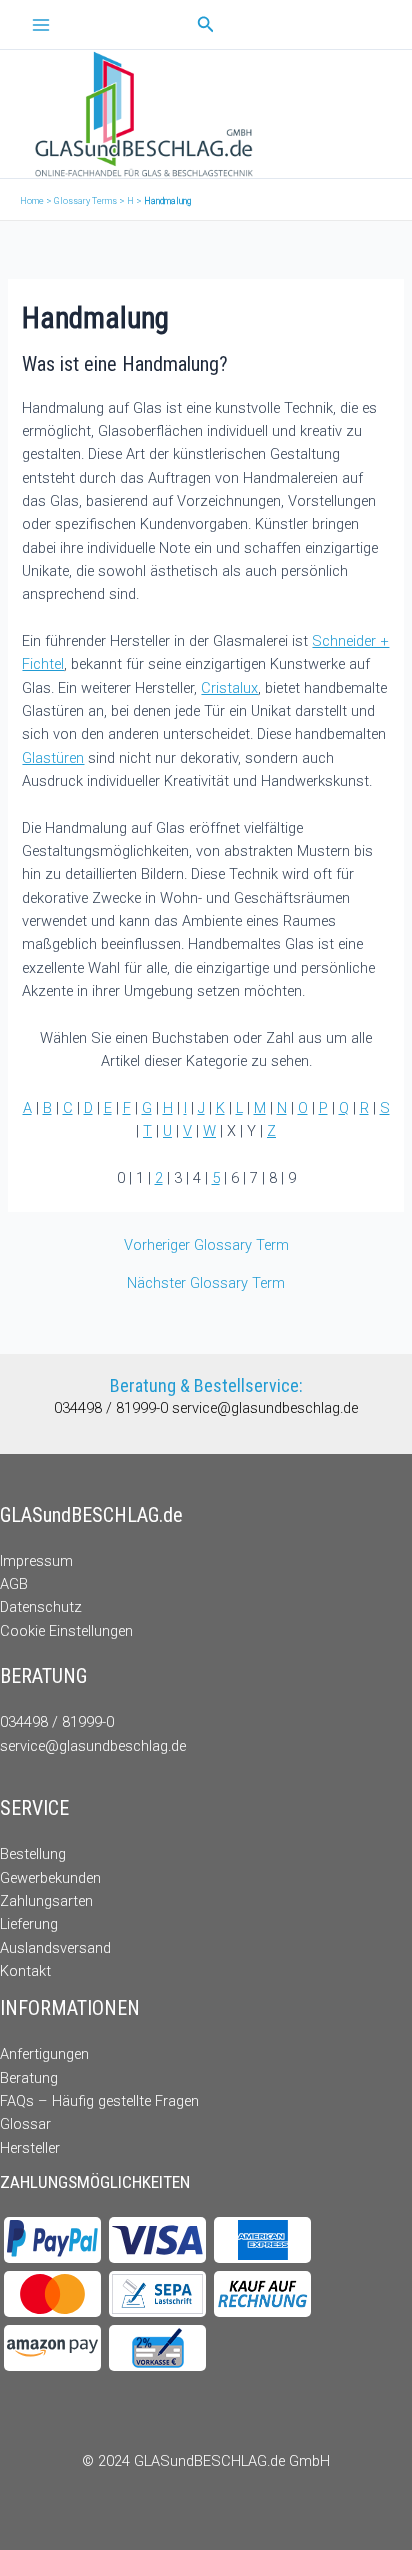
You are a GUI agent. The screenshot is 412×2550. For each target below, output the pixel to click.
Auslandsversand (55, 1948)
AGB (14, 1584)
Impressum (36, 1561)
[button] (206, 24)
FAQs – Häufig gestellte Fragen (99, 2101)
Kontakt (25, 1971)
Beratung (29, 2078)
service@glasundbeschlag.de (265, 1408)
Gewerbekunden (50, 1878)
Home (32, 201)
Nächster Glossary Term (206, 1283)
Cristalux (229, 688)
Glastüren (53, 758)
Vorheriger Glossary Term (206, 1245)
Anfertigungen (44, 2054)
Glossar (25, 2124)
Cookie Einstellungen (66, 1631)
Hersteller (30, 2148)
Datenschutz (41, 1607)
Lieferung (29, 1924)
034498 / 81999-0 (113, 1408)
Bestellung (33, 1854)
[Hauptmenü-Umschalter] (41, 25)
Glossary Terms (85, 201)
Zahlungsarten (46, 1901)
